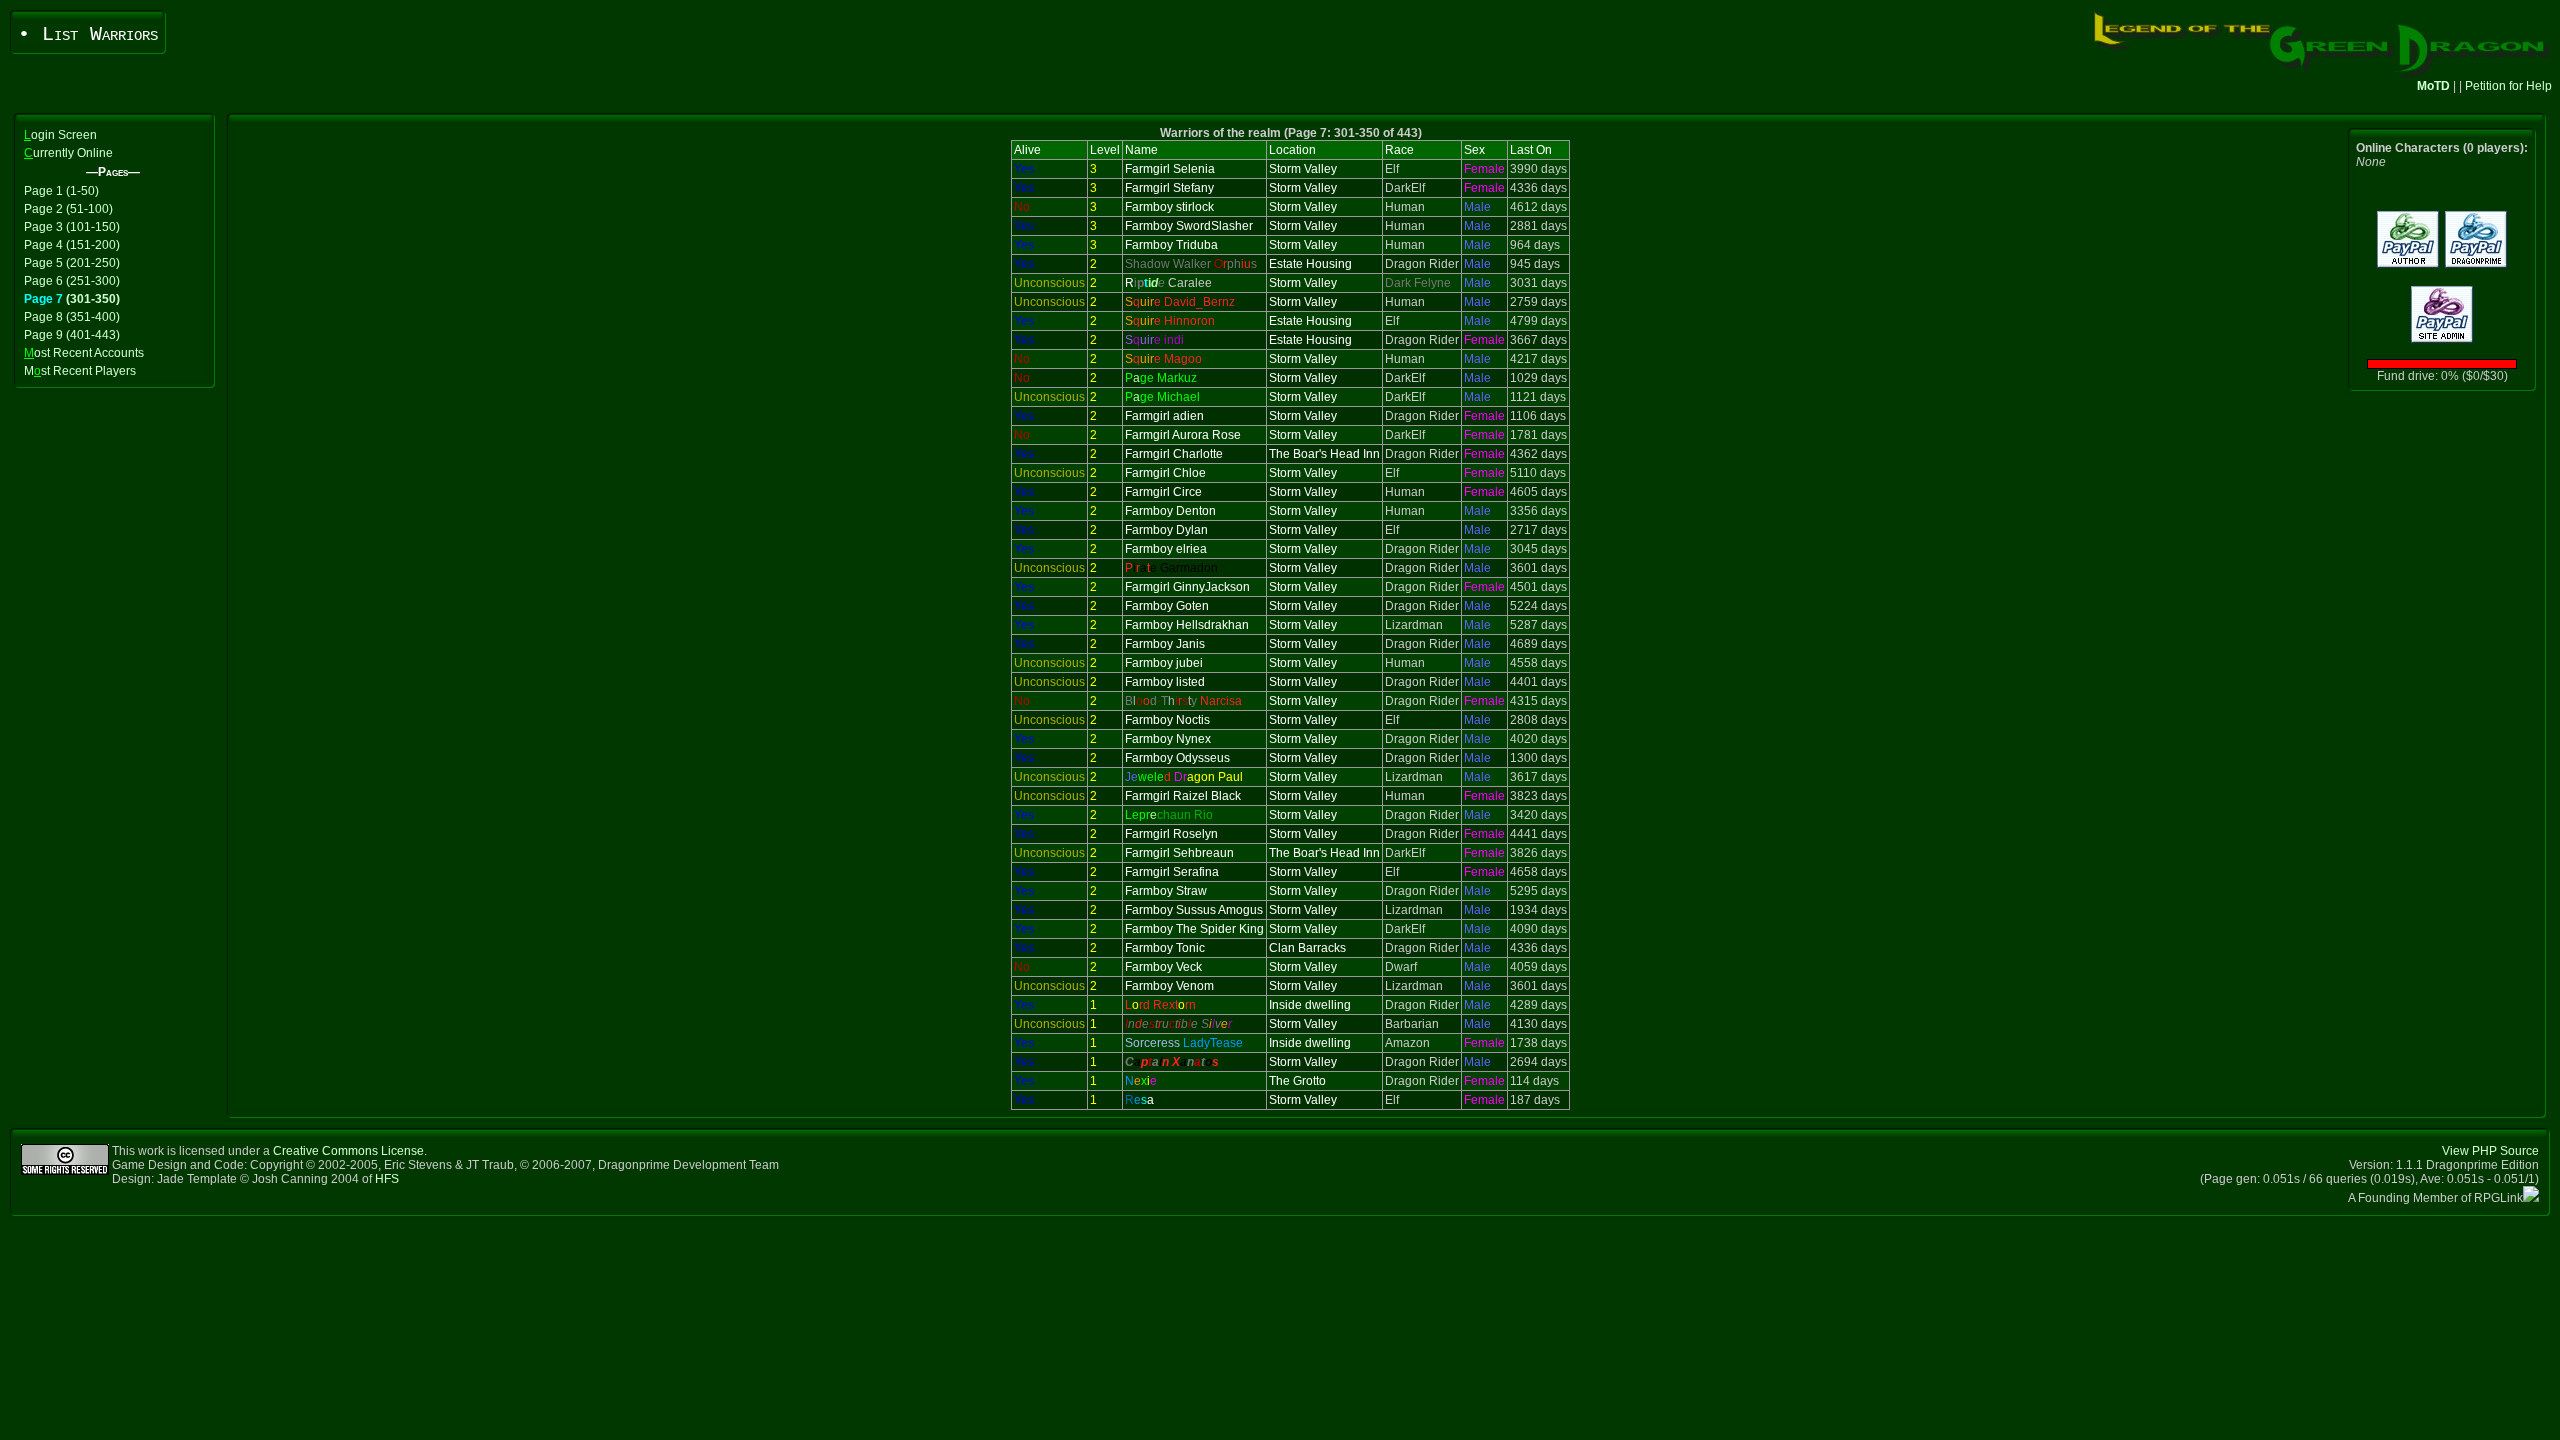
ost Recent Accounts (84, 353)
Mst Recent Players (80, 371)
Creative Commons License (348, 1151)
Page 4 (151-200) (72, 245)
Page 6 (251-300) (72, 281)
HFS (387, 1179)
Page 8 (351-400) (72, 317)
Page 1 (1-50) (61, 191)
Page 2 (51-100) (68, 209)
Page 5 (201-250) (72, 263)
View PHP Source (2490, 1151)
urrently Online (68, 153)
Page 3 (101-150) (72, 227)
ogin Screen (60, 135)
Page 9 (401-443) (72, 335)
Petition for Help (2508, 86)
